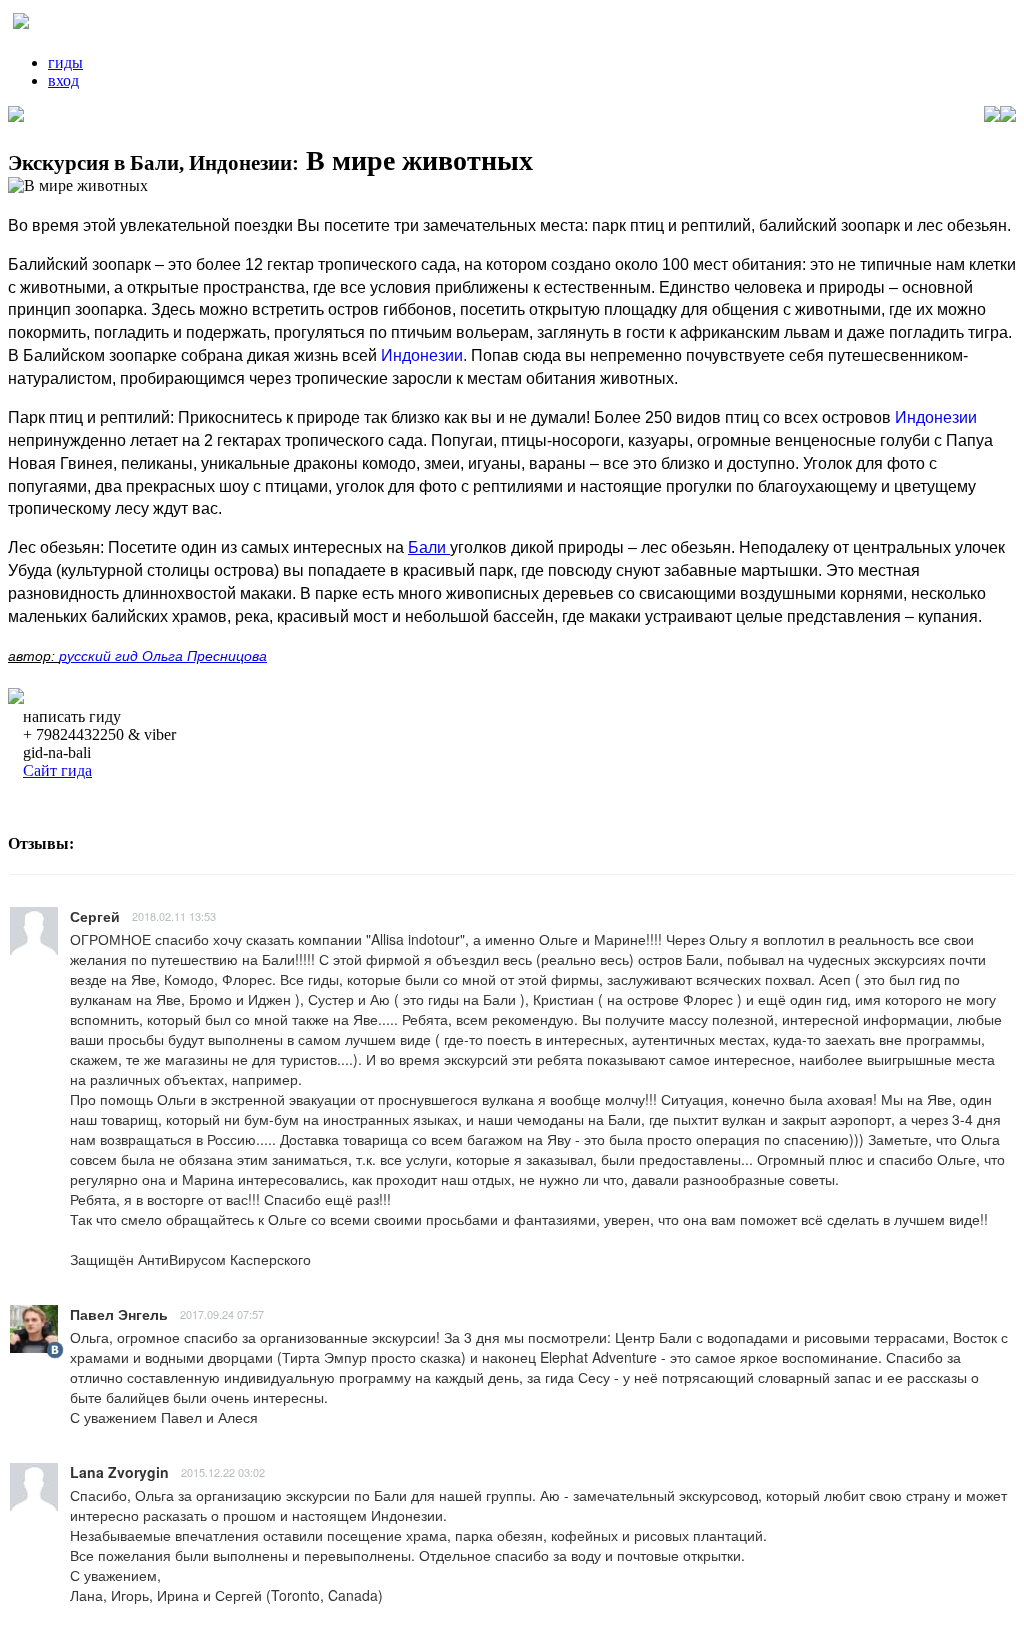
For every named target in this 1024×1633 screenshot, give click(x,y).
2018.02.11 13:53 (174, 916)
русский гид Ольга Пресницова (163, 656)
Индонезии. (424, 355)
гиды (65, 62)
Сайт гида (57, 770)
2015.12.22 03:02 (223, 1472)
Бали (429, 547)
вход (63, 80)
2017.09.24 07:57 (222, 1314)
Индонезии (936, 417)
